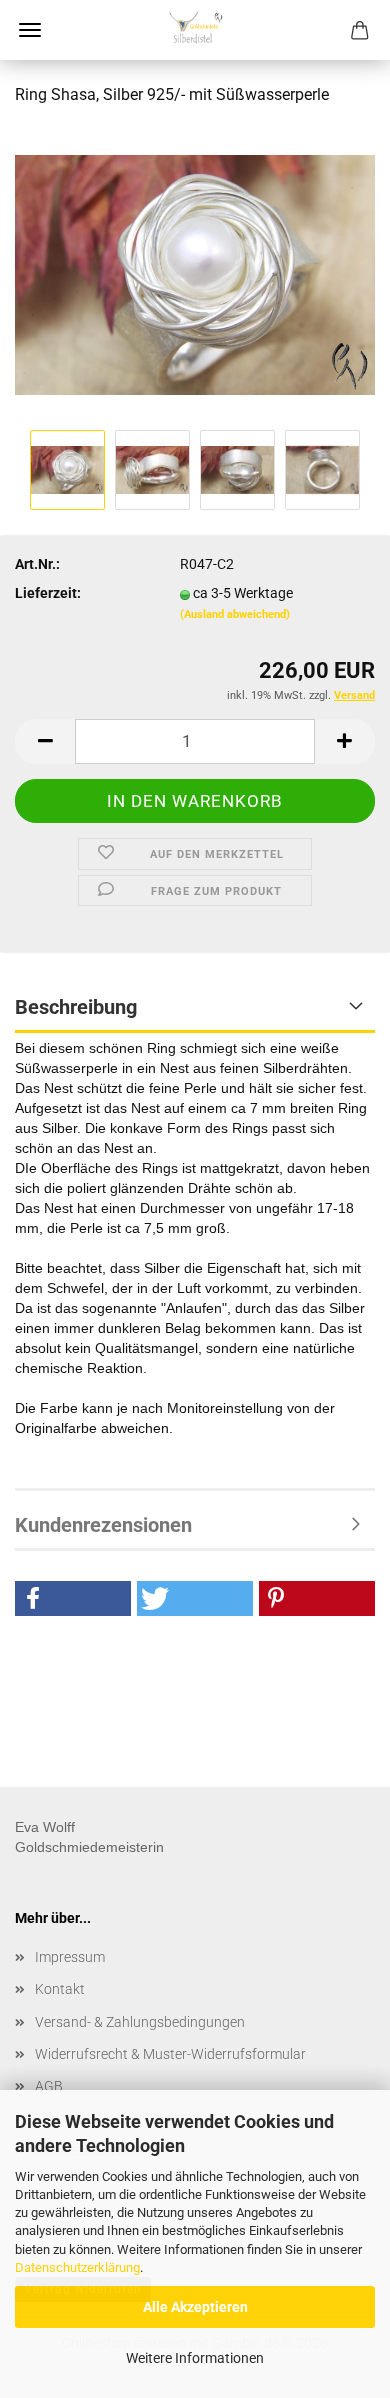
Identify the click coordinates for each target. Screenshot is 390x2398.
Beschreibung (76, 1007)
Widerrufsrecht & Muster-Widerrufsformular (170, 2054)
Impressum (70, 1957)
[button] (45, 741)
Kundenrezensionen (103, 1525)
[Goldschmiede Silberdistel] (195, 30)
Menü (30, 30)
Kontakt (60, 1989)
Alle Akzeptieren (195, 2307)
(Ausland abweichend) (235, 614)
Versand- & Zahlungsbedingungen (140, 2022)
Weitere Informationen (195, 2358)
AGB (49, 2086)
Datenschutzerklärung (77, 2267)
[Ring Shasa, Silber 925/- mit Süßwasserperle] (195, 274)
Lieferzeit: (48, 593)
